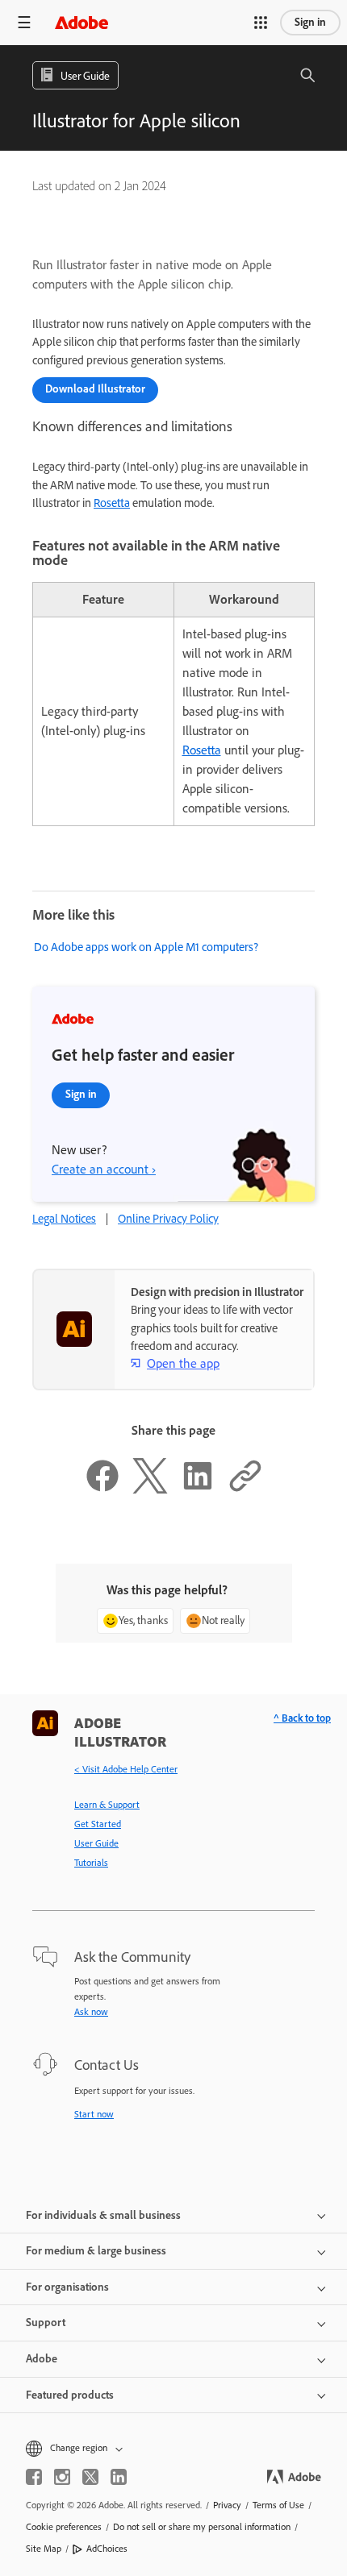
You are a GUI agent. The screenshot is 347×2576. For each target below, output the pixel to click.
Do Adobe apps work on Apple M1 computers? (146, 947)
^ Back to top (302, 1718)
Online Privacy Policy (168, 1219)
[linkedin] (119, 2477)
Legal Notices (64, 1219)
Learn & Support (107, 1805)
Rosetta (112, 503)
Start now (94, 2114)
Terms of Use (278, 2505)
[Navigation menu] (24, 22)
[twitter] (90, 2477)
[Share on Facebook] (102, 1490)
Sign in (310, 22)
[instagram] (62, 2477)
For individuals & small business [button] (103, 2215)
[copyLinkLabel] (245, 1490)
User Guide (96, 1843)
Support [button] (46, 2323)
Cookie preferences (64, 2527)
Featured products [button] (70, 2395)
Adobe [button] (42, 2359)
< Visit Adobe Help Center (126, 1769)
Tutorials (91, 1863)
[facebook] (34, 2477)
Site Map (44, 2549)
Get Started (98, 1824)
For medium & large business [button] (96, 2251)
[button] (261, 23)
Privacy (227, 2505)
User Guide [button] (85, 76)
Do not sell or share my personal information (202, 2527)
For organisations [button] (67, 2287)
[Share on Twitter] (150, 1490)
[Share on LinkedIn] (198, 1490)
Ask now (91, 2012)
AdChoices (107, 2549)
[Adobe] (82, 22)
